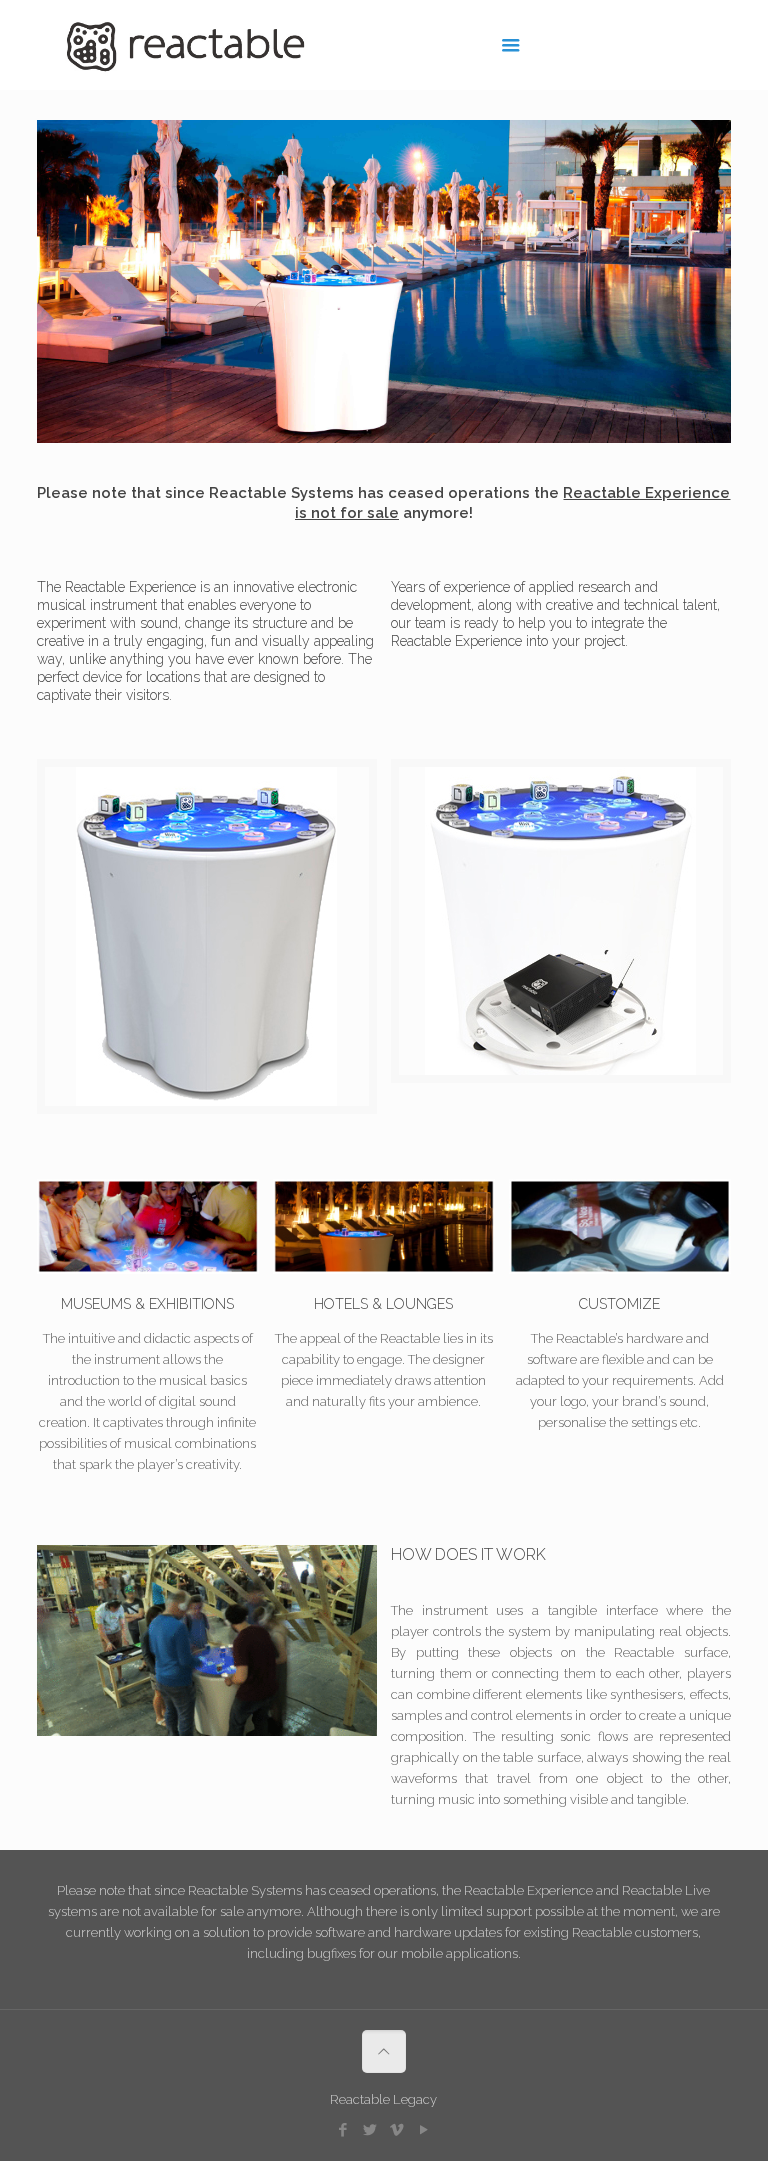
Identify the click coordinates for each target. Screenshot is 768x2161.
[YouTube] (424, 2130)
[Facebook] (343, 2130)
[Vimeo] (397, 2130)
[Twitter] (370, 2130)
